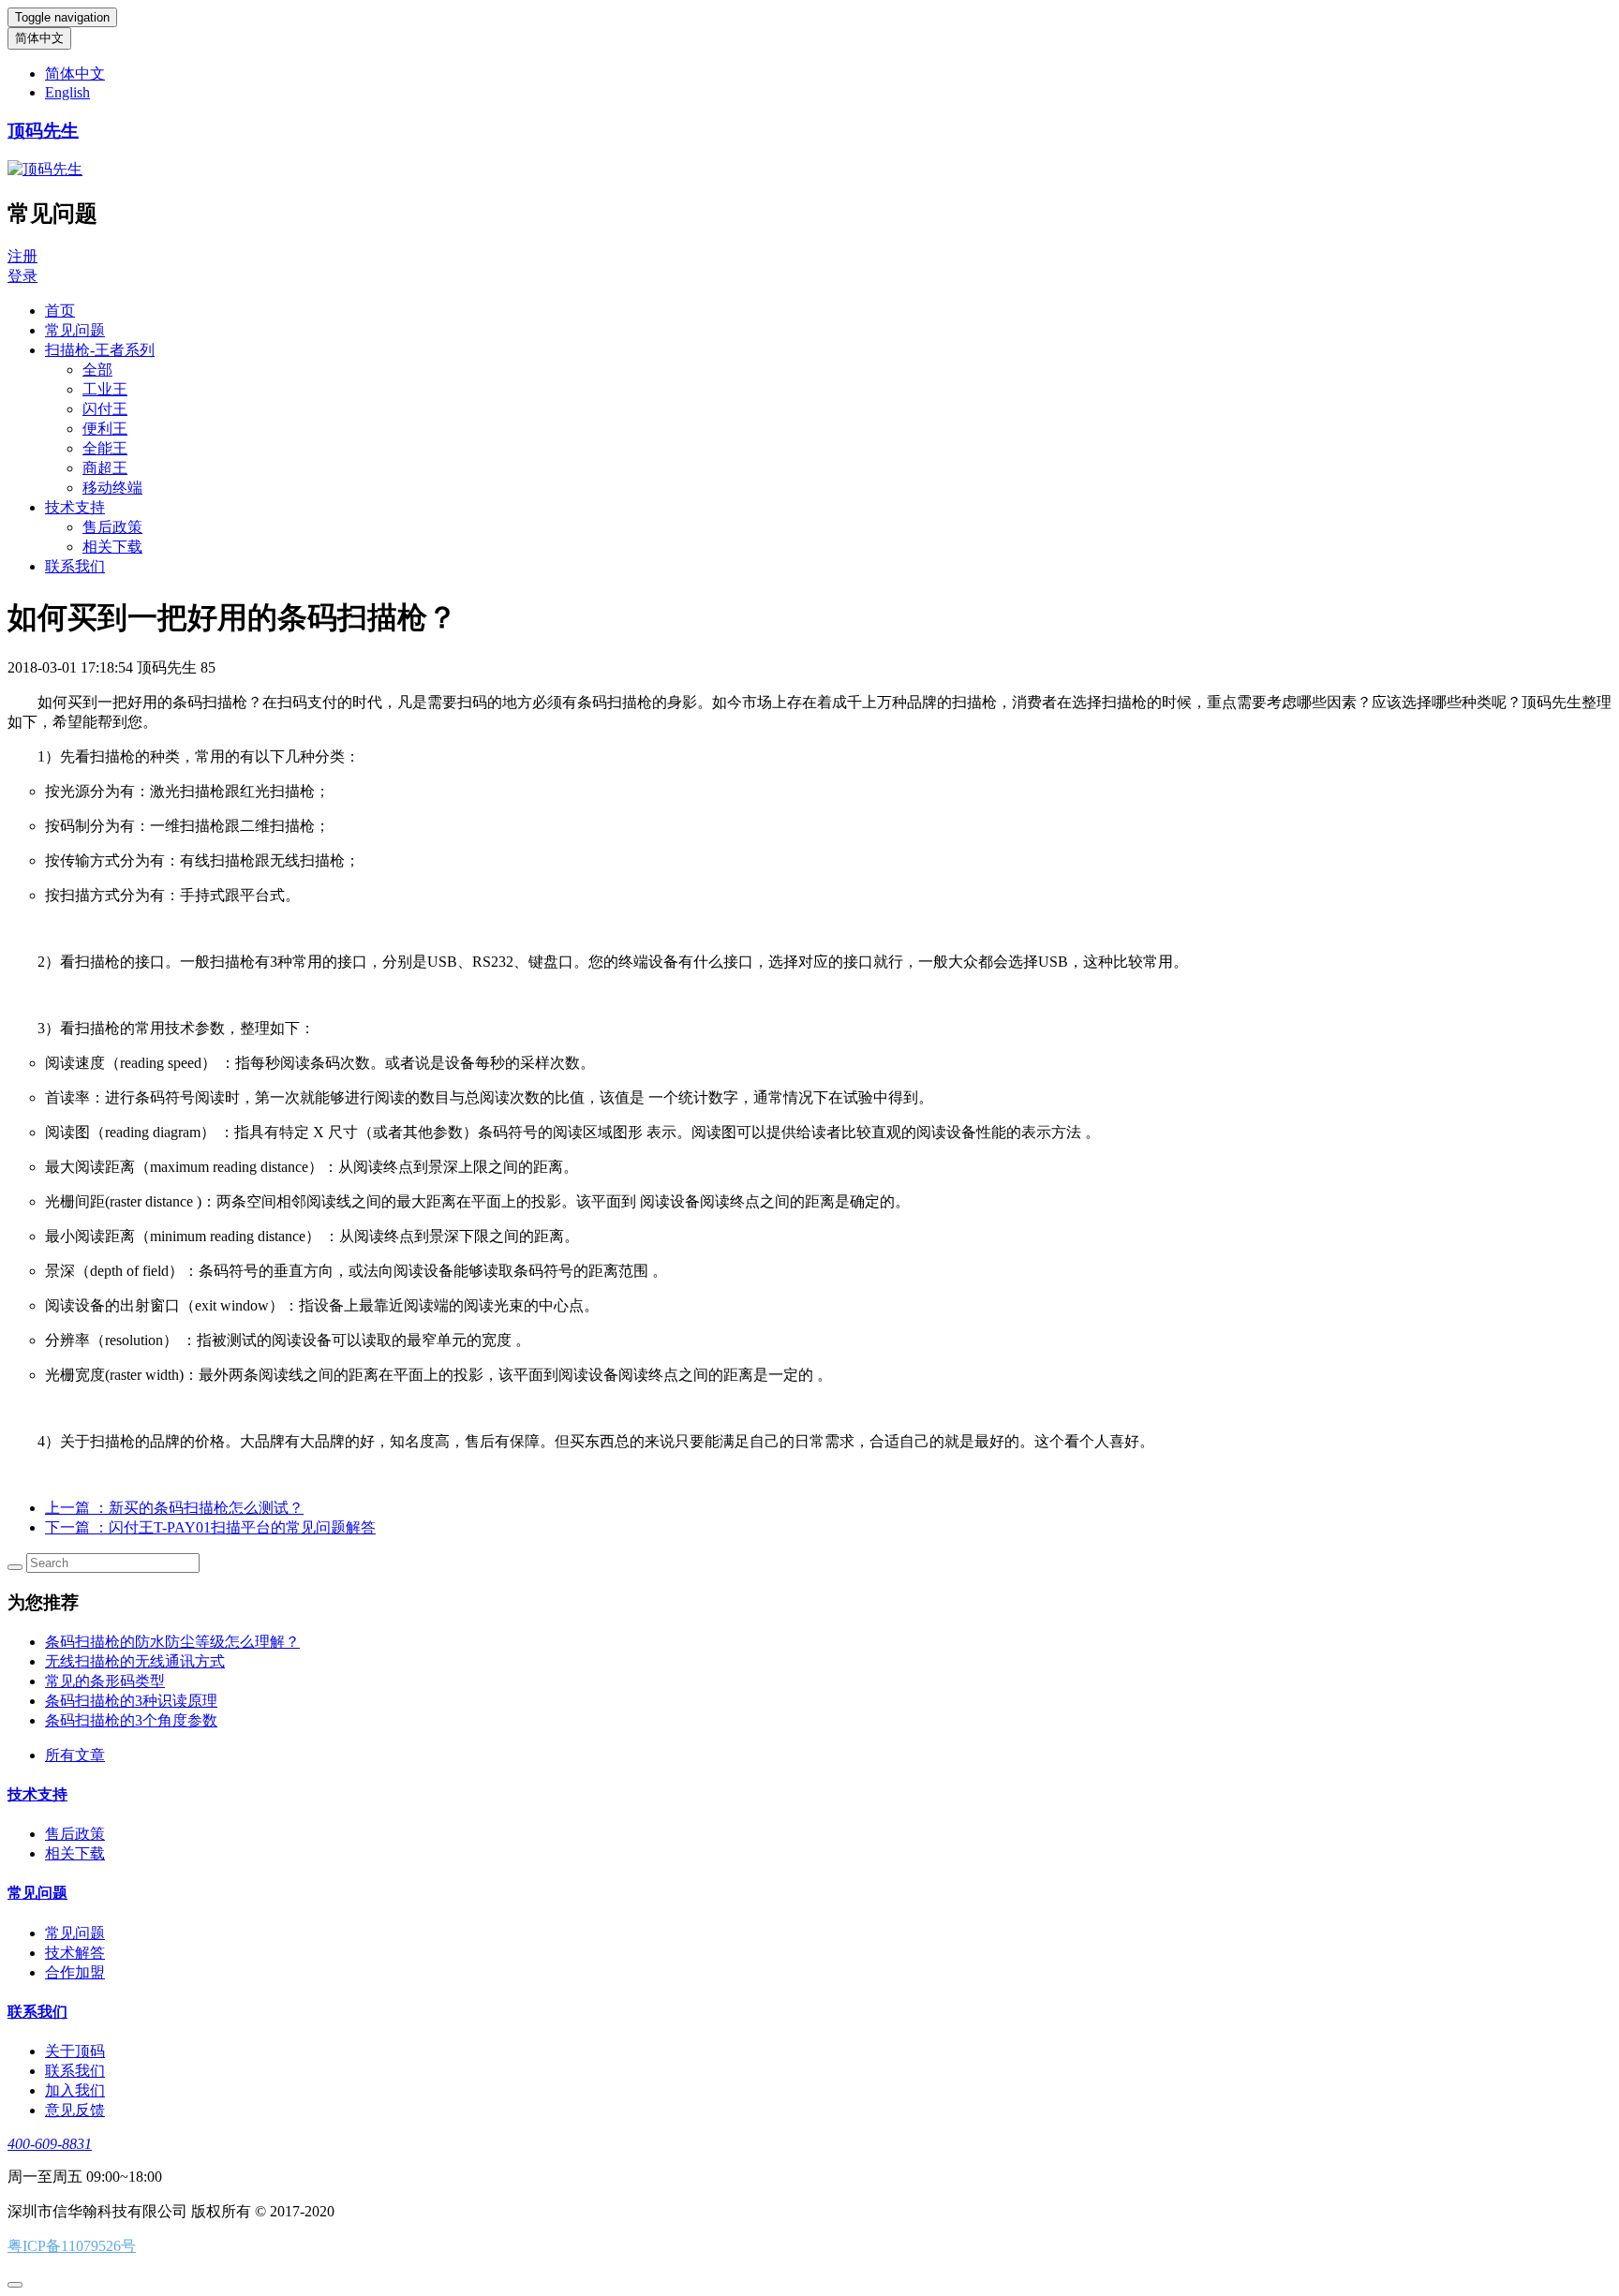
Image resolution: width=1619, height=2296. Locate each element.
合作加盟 (75, 1972)
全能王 (105, 448)
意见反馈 (75, 2110)
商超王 (105, 468)
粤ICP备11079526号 (72, 2246)
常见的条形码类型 (105, 1681)
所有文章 (75, 1755)
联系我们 (75, 566)
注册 (22, 256)
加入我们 (75, 2090)
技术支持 (75, 507)
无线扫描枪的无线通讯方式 (135, 1661)
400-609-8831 (50, 2144)
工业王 (105, 389)
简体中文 (39, 38)
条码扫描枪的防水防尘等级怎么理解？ (172, 1642)
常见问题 (75, 330)
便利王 (105, 429)
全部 (97, 370)
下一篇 (210, 1527)
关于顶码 (75, 2051)
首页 (60, 311)
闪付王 (105, 409)
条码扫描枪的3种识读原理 (131, 1701)
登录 (22, 276)
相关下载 (112, 547)
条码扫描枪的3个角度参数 (131, 1720)
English (67, 92)
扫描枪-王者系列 (100, 350)
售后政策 (112, 527)
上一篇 (174, 1508)
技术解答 (75, 1953)
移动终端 (112, 488)
